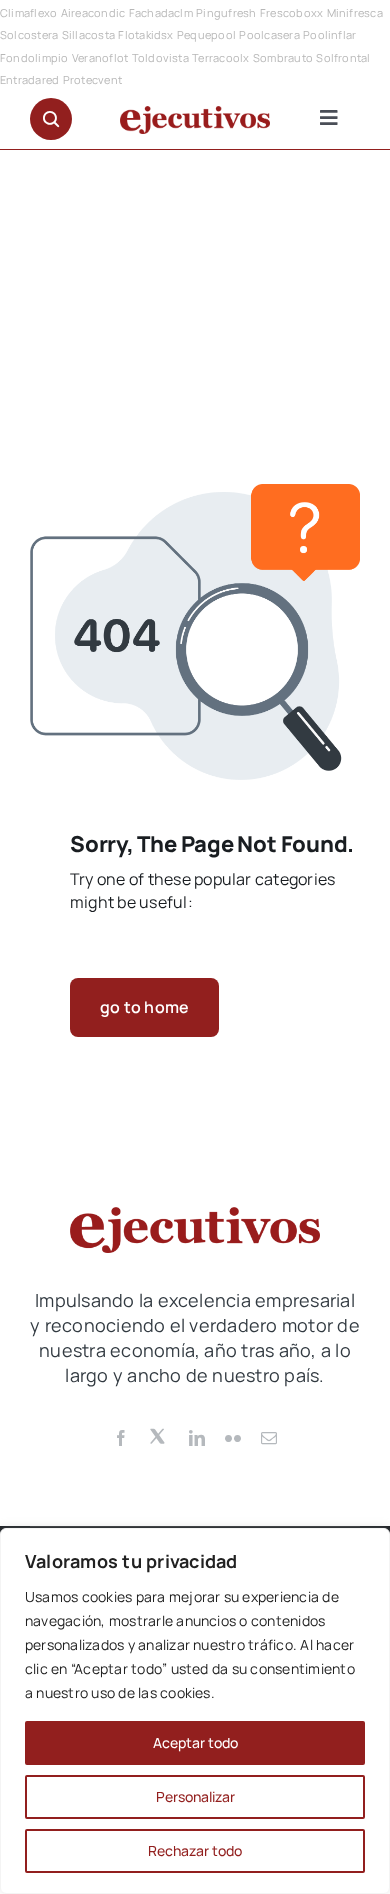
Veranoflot (100, 57)
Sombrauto (283, 57)
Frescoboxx (291, 12)
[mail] (269, 1438)
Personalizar (195, 1796)
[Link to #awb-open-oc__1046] (51, 119)
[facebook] (121, 1438)
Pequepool (206, 34)
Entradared (29, 79)
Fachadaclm (161, 12)
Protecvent (92, 79)
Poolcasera (269, 34)
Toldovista (160, 57)
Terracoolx (220, 57)
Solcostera (29, 34)
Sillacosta (88, 34)
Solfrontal (343, 57)
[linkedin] (197, 1438)
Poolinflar (329, 34)
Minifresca (355, 12)
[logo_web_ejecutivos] (195, 114)
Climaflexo (28, 12)
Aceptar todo (195, 1742)
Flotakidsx (145, 34)
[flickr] (233, 1438)
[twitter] (159, 1435)
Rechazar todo (195, 1850)
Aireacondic (93, 12)
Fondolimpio (34, 57)
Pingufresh (226, 12)
